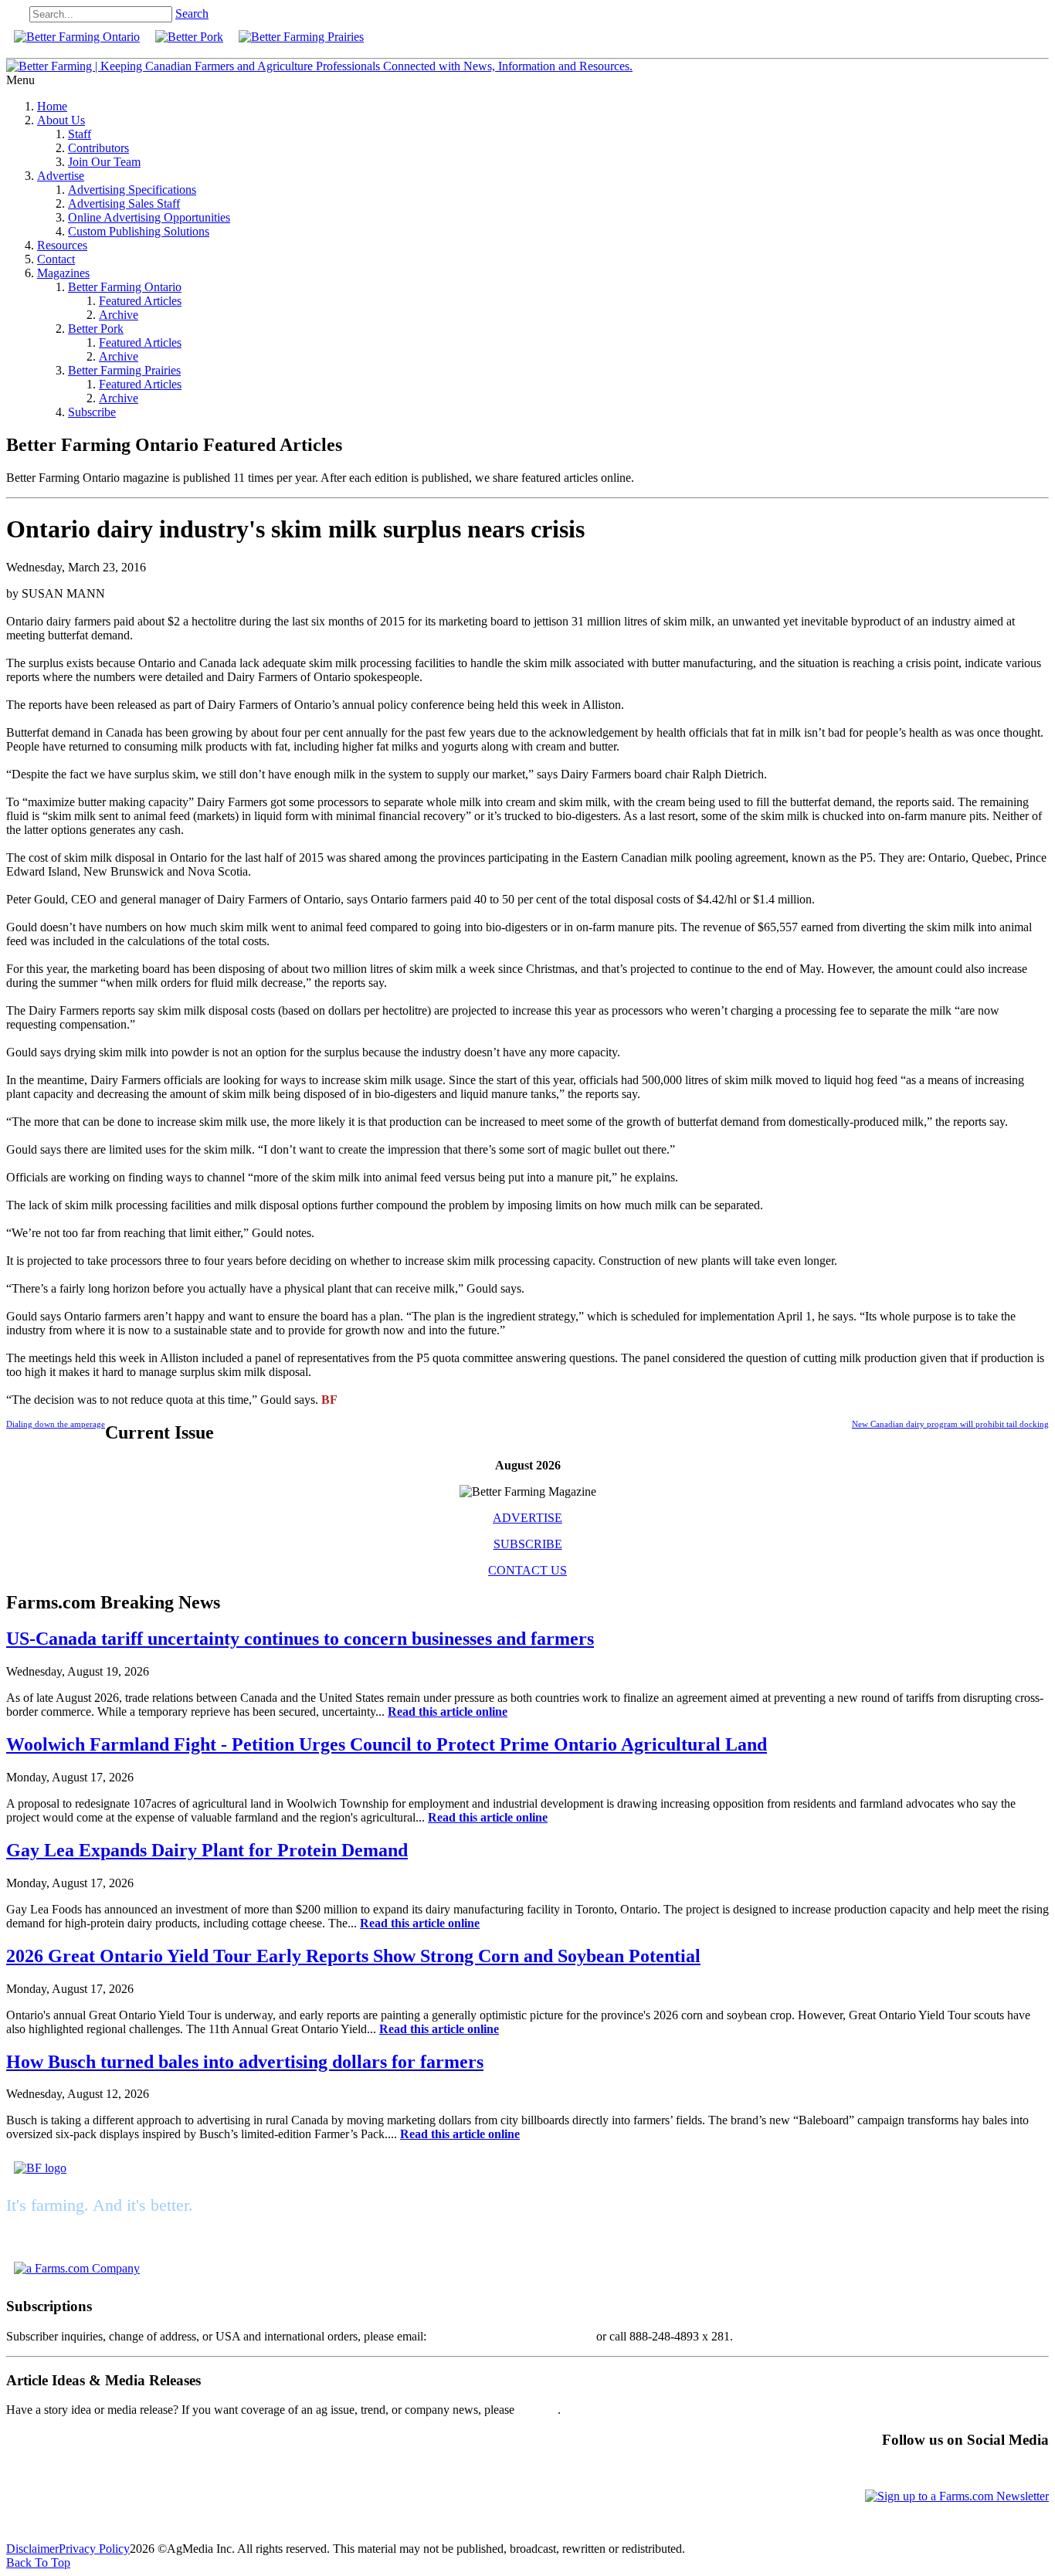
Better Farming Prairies (124, 370)
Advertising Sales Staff (124, 203)
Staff (80, 134)
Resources (62, 245)
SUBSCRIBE (528, 1544)
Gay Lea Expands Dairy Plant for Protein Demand (207, 1850)
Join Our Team (104, 162)
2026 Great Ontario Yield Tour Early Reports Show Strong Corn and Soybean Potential (353, 1956)
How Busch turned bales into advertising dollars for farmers (245, 2062)
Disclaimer (32, 2549)
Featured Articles (140, 301)
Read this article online (448, 1712)
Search (192, 14)
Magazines (63, 273)
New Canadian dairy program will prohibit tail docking (950, 1424)
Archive (119, 315)
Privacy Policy (94, 2549)
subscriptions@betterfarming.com (511, 2336)
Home (52, 106)
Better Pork (96, 329)
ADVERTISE (527, 1518)
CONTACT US (527, 1570)
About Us (61, 120)
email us (538, 2410)
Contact (56, 259)
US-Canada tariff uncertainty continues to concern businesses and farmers (300, 1639)
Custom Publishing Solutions (139, 231)
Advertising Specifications (132, 190)
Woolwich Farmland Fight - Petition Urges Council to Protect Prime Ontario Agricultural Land (387, 1744)
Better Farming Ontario (125, 287)
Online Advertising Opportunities (149, 217)
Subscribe (92, 412)
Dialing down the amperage (56, 1424)
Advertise (61, 176)
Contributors (98, 148)
